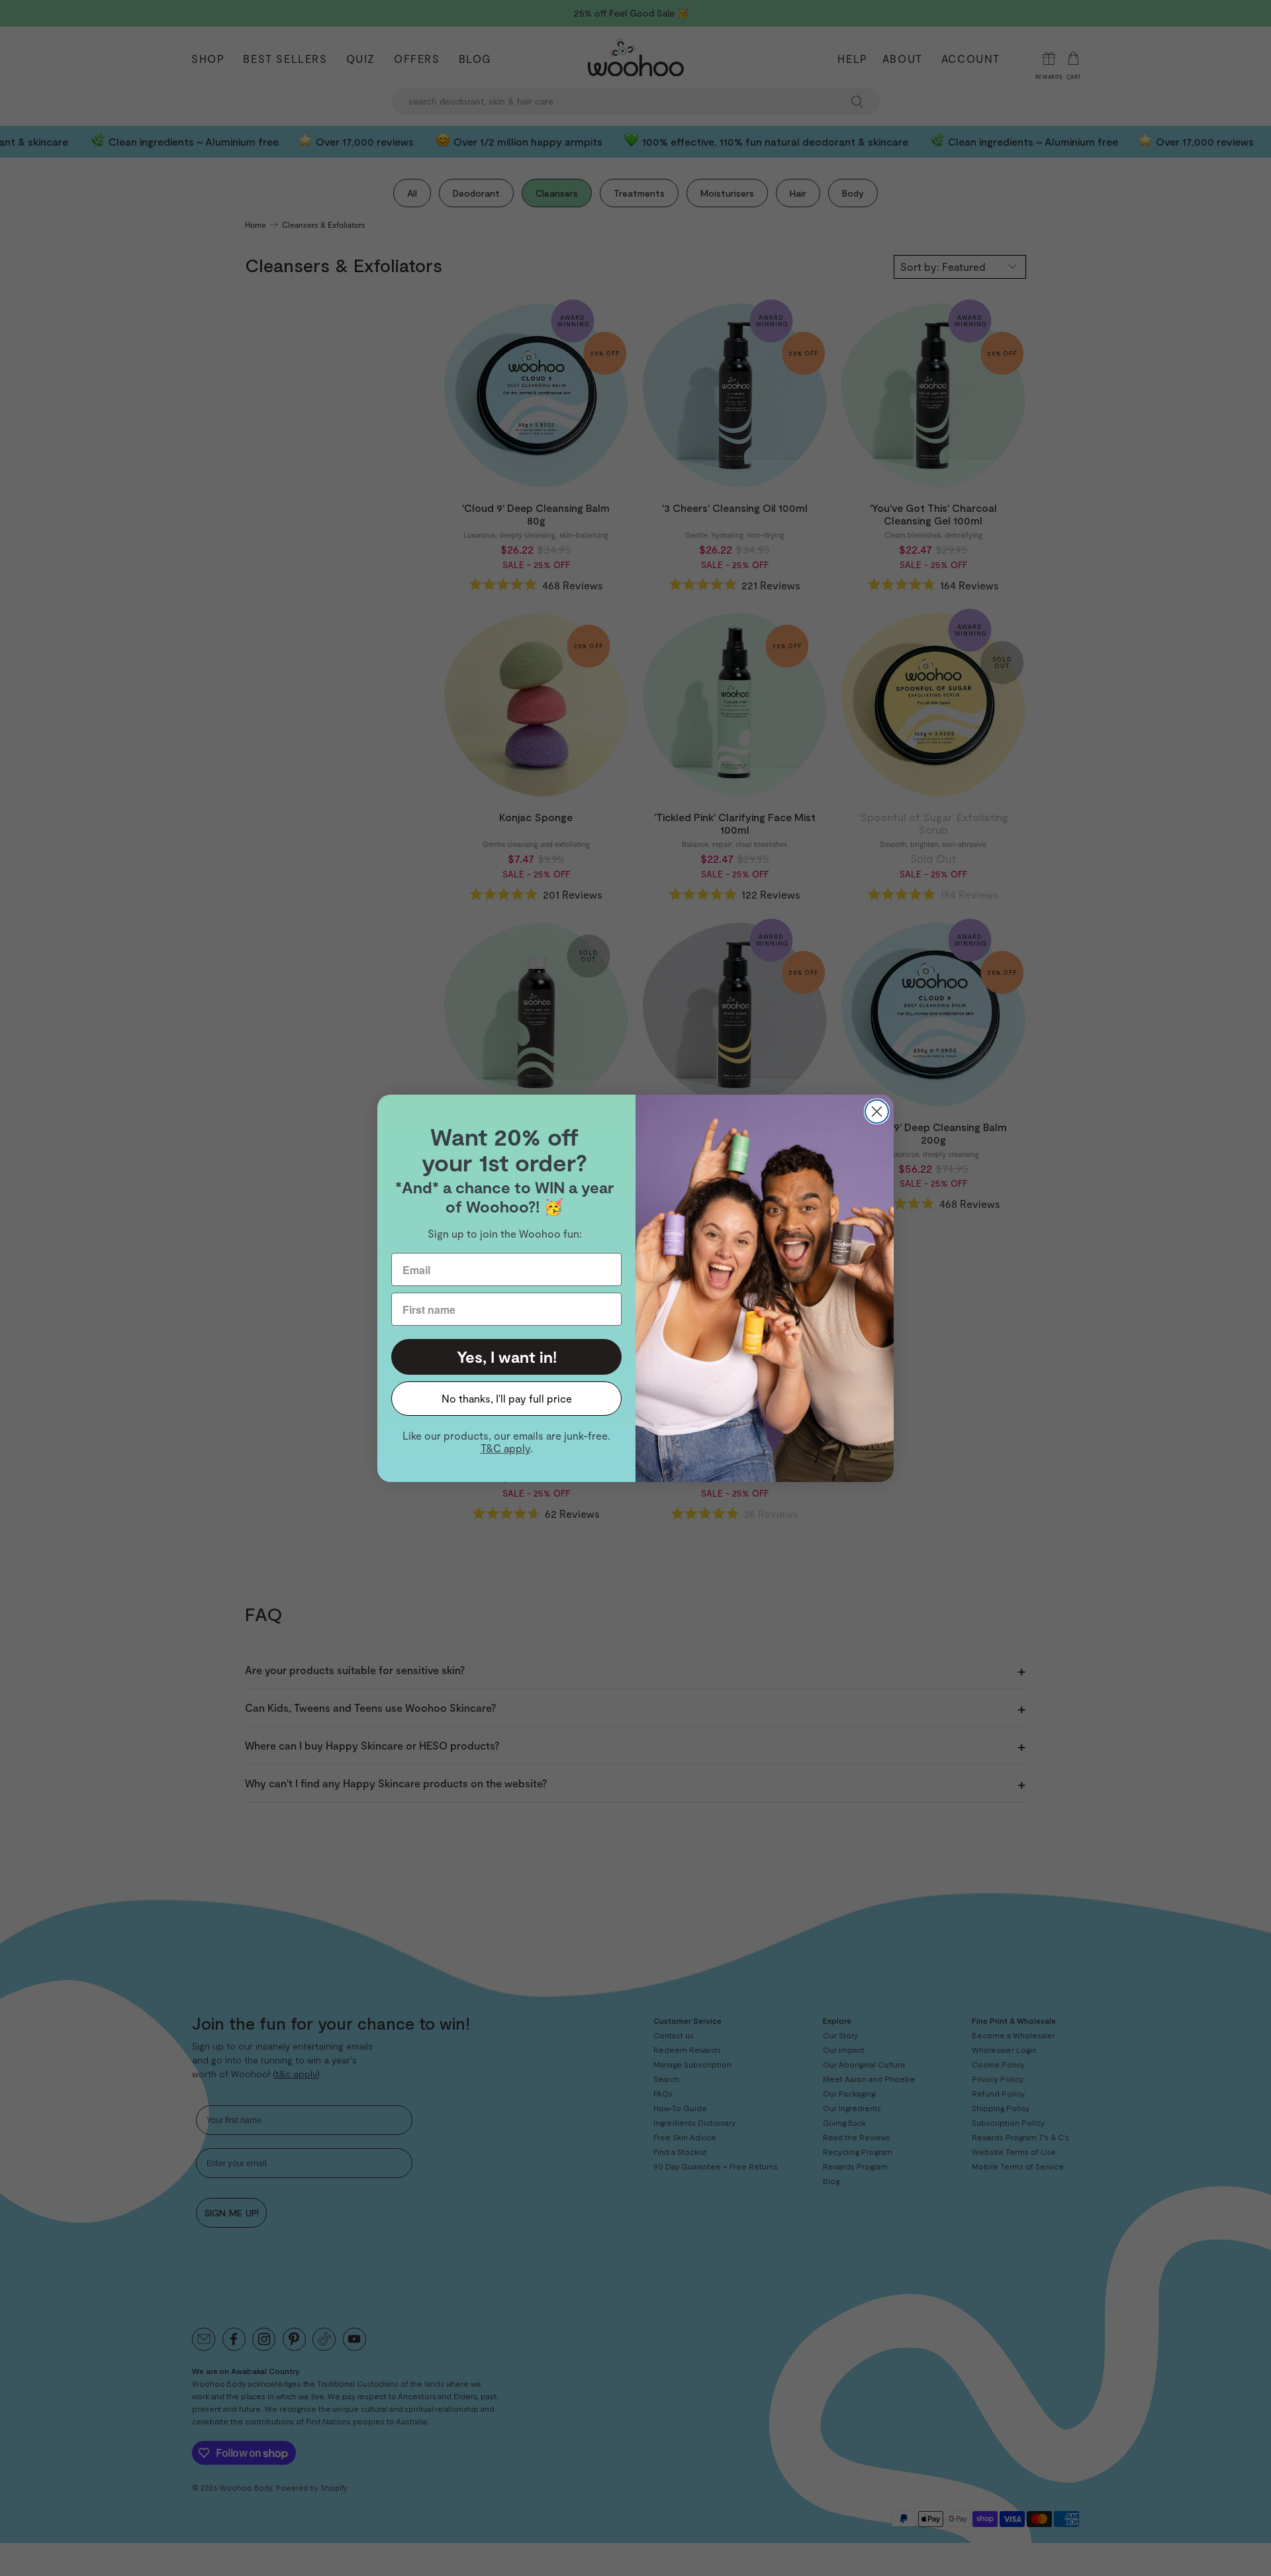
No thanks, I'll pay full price (507, 1398)
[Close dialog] (877, 1112)
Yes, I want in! (507, 1357)
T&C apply (505, 1448)
